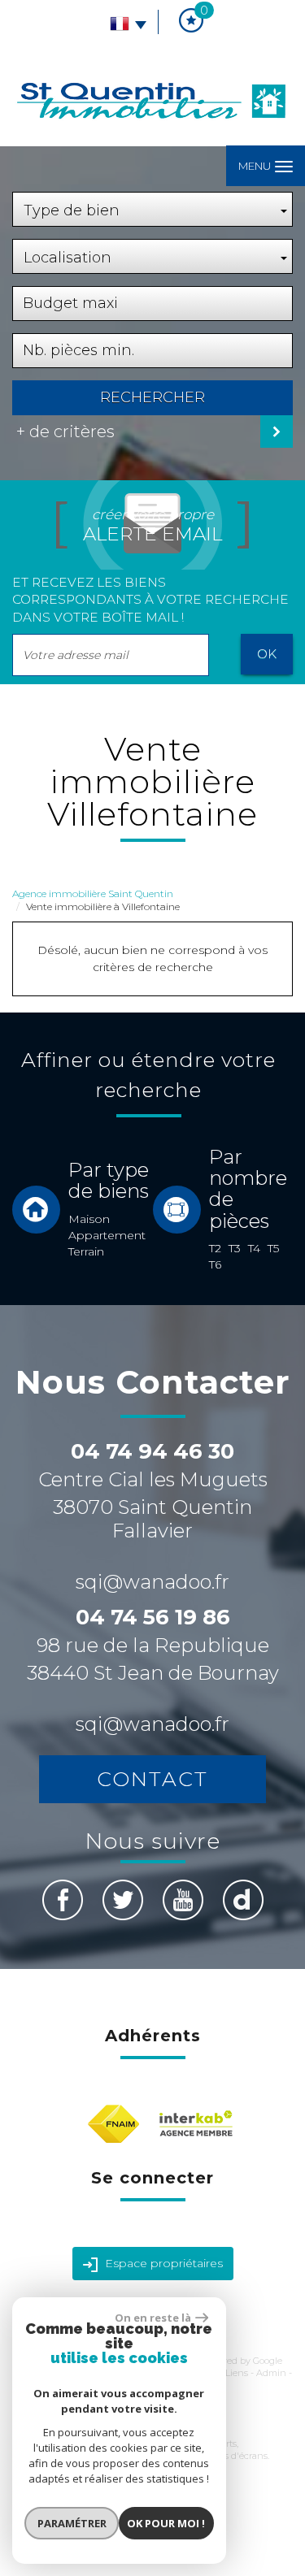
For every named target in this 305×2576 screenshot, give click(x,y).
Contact (152, 1779)
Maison (89, 1219)
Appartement (107, 1235)
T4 (254, 1248)
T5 (273, 1248)
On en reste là (153, 2318)
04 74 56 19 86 (153, 1617)
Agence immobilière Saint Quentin (93, 893)
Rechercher (152, 397)
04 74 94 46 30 (152, 1451)
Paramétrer (72, 2523)
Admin (271, 2373)
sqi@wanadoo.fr (152, 1582)
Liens (237, 2373)
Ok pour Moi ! (166, 2523)
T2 (215, 1248)
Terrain (86, 1251)
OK (267, 654)
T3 (235, 1248)
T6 (215, 1264)
